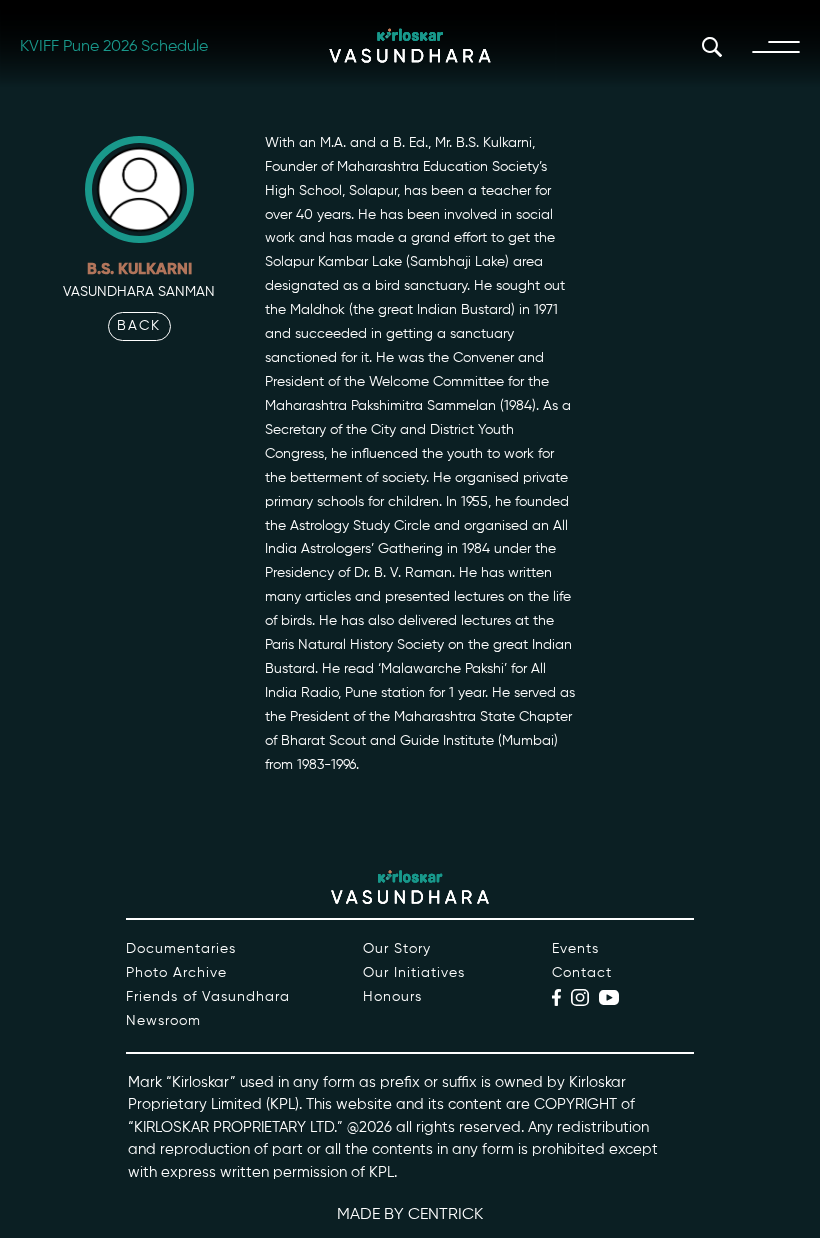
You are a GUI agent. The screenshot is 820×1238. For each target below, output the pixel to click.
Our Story (397, 949)
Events (575, 949)
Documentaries (181, 949)
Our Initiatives (414, 973)
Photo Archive (176, 973)
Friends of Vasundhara (208, 997)
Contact (582, 973)
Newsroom (163, 1021)
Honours (392, 997)
